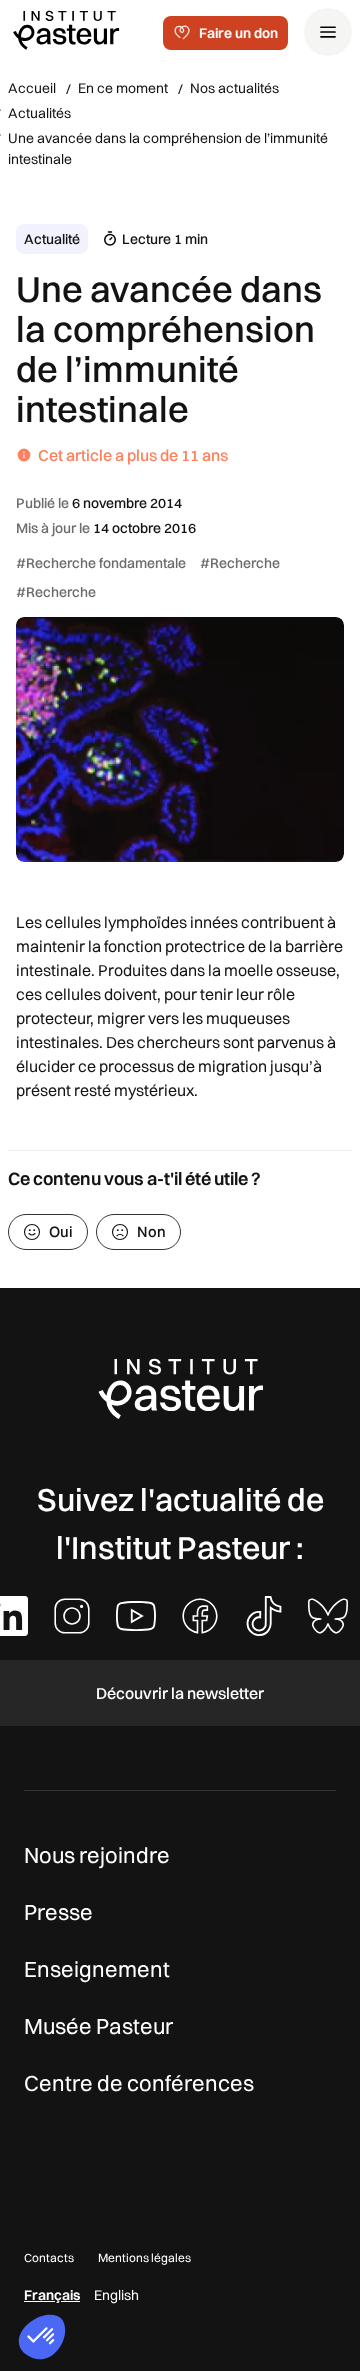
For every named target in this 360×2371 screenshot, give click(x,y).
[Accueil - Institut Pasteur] (66, 29)
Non (151, 1231)
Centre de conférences (139, 2083)
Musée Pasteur (98, 2026)
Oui (61, 1231)
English (116, 2295)
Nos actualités (234, 88)
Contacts (49, 2257)
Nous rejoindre (97, 1855)
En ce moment (123, 88)
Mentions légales (144, 2257)
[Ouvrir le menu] (328, 32)
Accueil (32, 88)
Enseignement (97, 1969)
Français (52, 2295)
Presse (58, 1912)
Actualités (39, 113)
